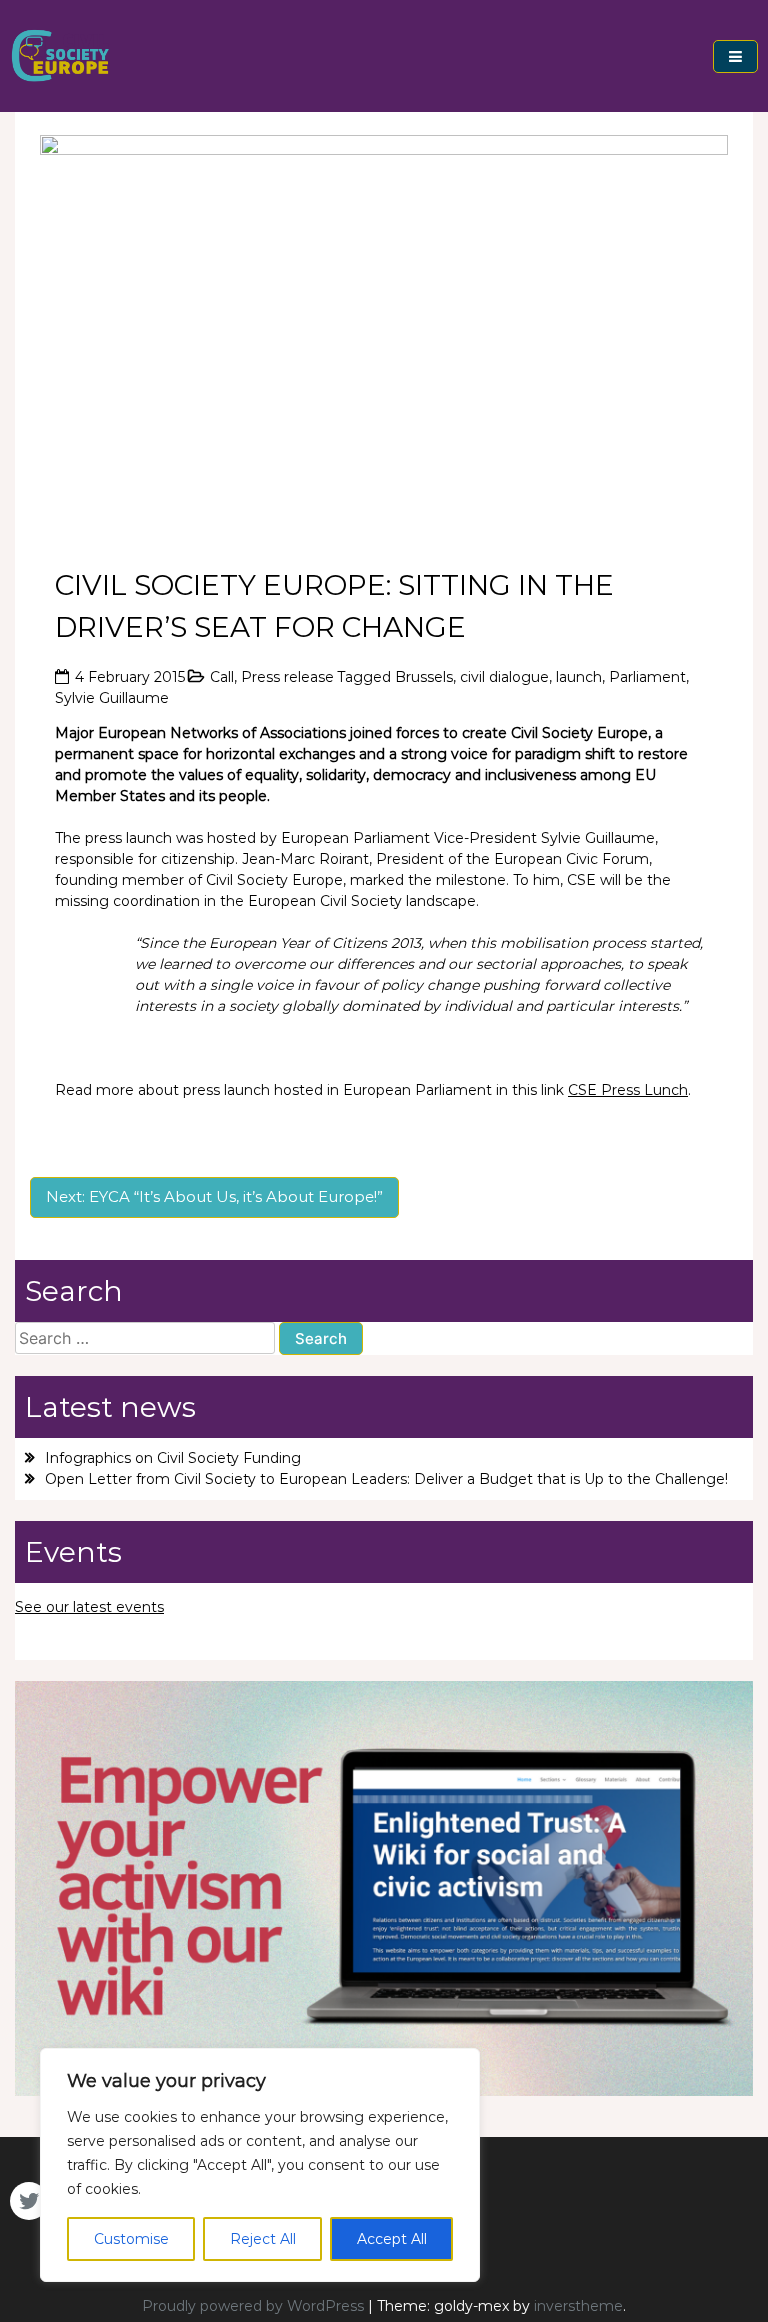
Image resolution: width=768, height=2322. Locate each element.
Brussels (424, 677)
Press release (287, 677)
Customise (131, 2239)
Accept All (392, 2239)
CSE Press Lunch (628, 1090)
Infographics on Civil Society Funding (173, 1458)
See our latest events (89, 1607)
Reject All (263, 2239)
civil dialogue (504, 677)
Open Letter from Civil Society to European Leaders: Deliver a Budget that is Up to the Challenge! (386, 1479)
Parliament (647, 677)
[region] (260, 2165)
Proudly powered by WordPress (255, 2306)
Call (222, 677)
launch (579, 677)
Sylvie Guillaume (112, 698)
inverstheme (578, 2306)
